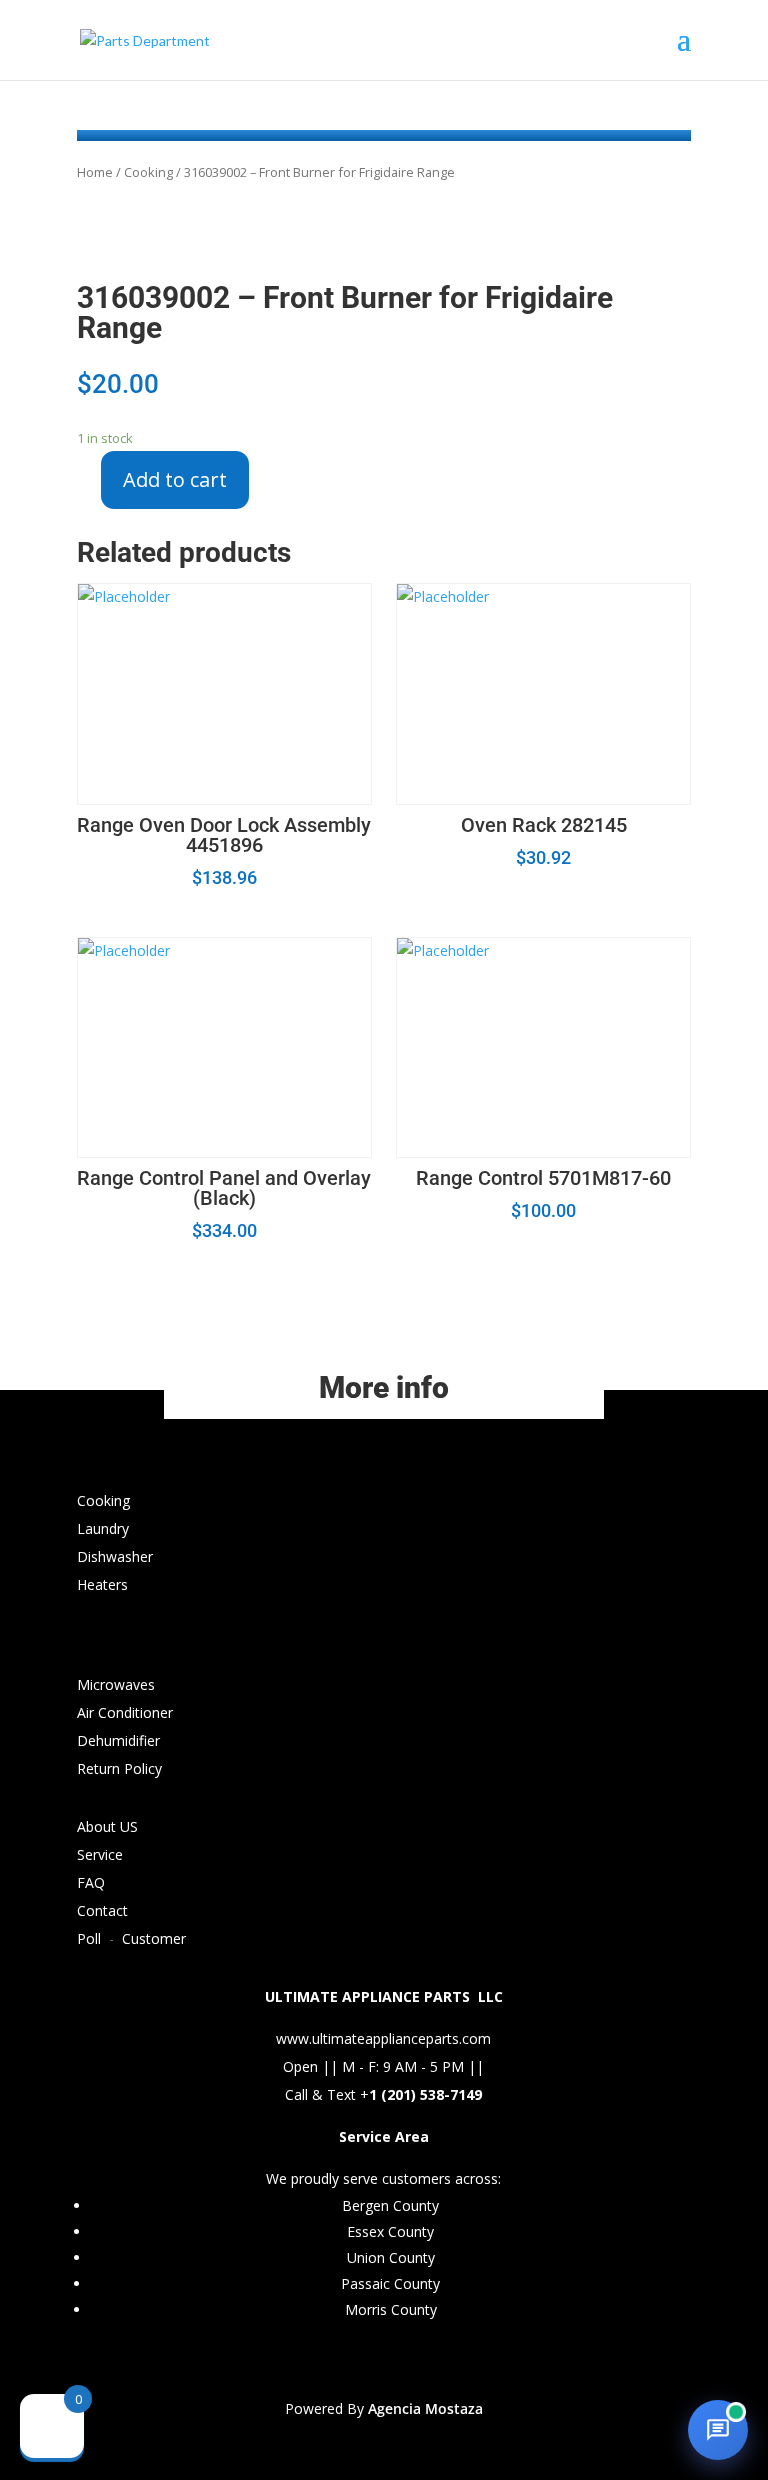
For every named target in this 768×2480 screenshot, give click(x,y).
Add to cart (175, 479)
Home (95, 172)
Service (100, 1854)
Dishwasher (115, 1556)
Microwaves (116, 1684)
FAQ (91, 1882)
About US (107, 1826)
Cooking (148, 172)
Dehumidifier (118, 1740)
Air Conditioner (125, 1712)
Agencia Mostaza (425, 2408)
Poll (89, 1938)
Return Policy (119, 1768)
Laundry (103, 1528)
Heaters (102, 1584)
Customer (154, 1938)
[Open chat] (718, 2430)
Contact (102, 1910)
